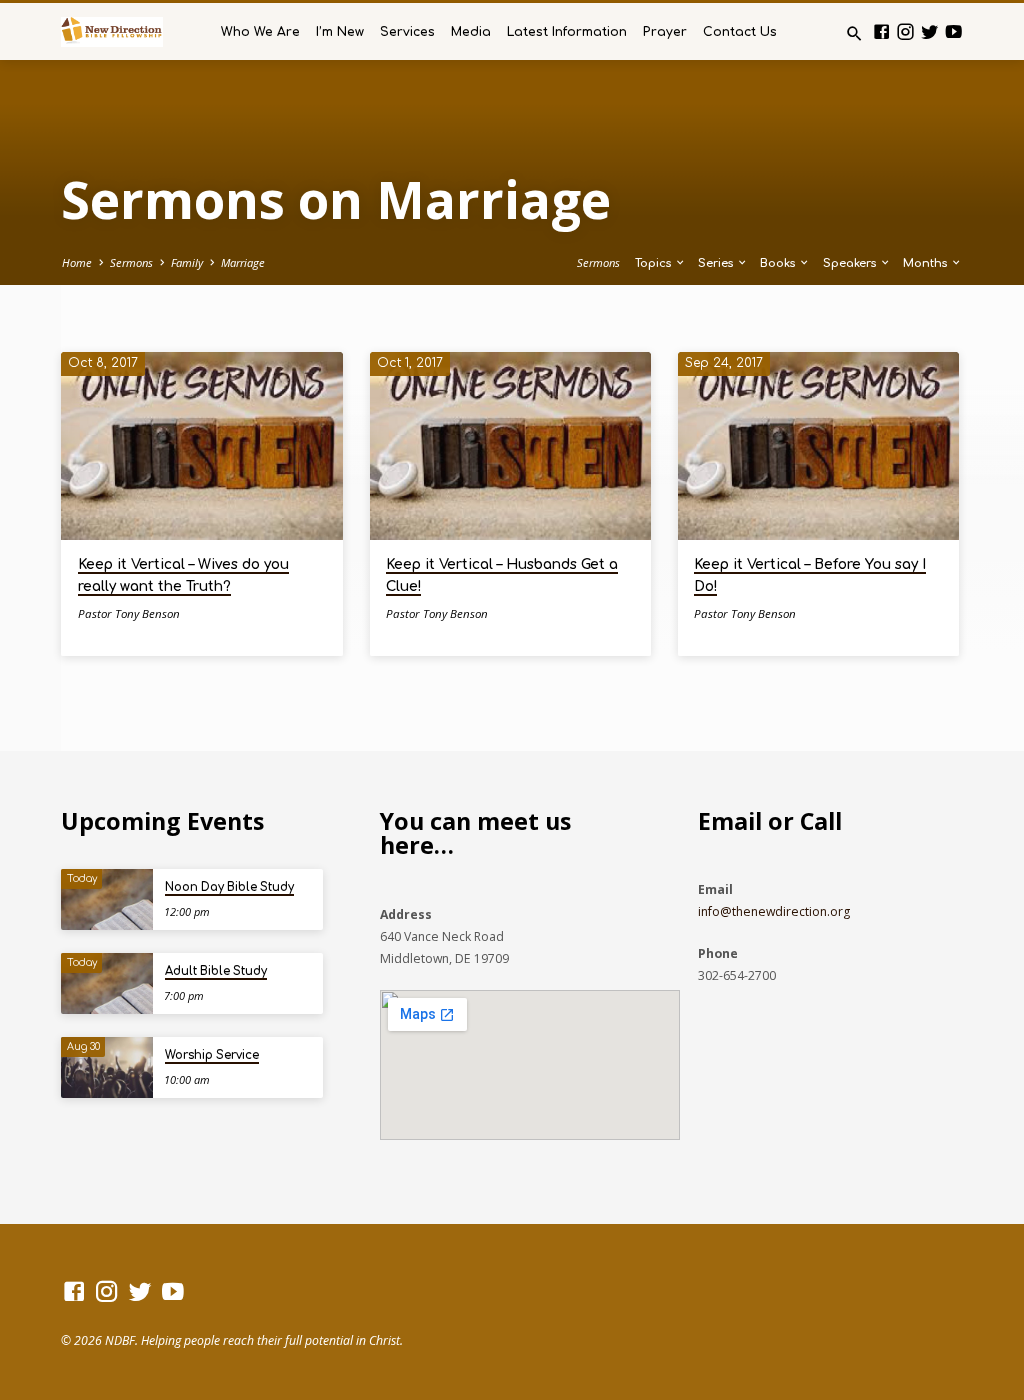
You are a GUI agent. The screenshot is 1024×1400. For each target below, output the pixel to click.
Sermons (131, 262)
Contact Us (740, 32)
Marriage (243, 262)
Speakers (851, 263)
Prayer (665, 32)
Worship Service (212, 1055)
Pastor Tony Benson (129, 613)
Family (187, 262)
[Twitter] (929, 31)
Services (407, 32)
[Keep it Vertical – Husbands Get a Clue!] (510, 445)
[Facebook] (881, 31)
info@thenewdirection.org (774, 911)
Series (717, 263)
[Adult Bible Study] (106, 983)
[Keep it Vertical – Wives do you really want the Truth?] (201, 445)
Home (77, 262)
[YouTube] (953, 31)
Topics (654, 263)
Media (471, 32)
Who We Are (260, 32)
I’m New (340, 32)
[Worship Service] (106, 1067)
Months (926, 263)
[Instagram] (905, 31)
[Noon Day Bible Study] (106, 899)
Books (779, 263)
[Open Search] (854, 33)
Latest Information (567, 32)
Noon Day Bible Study (229, 887)
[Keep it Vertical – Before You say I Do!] (818, 445)
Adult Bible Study (216, 971)
